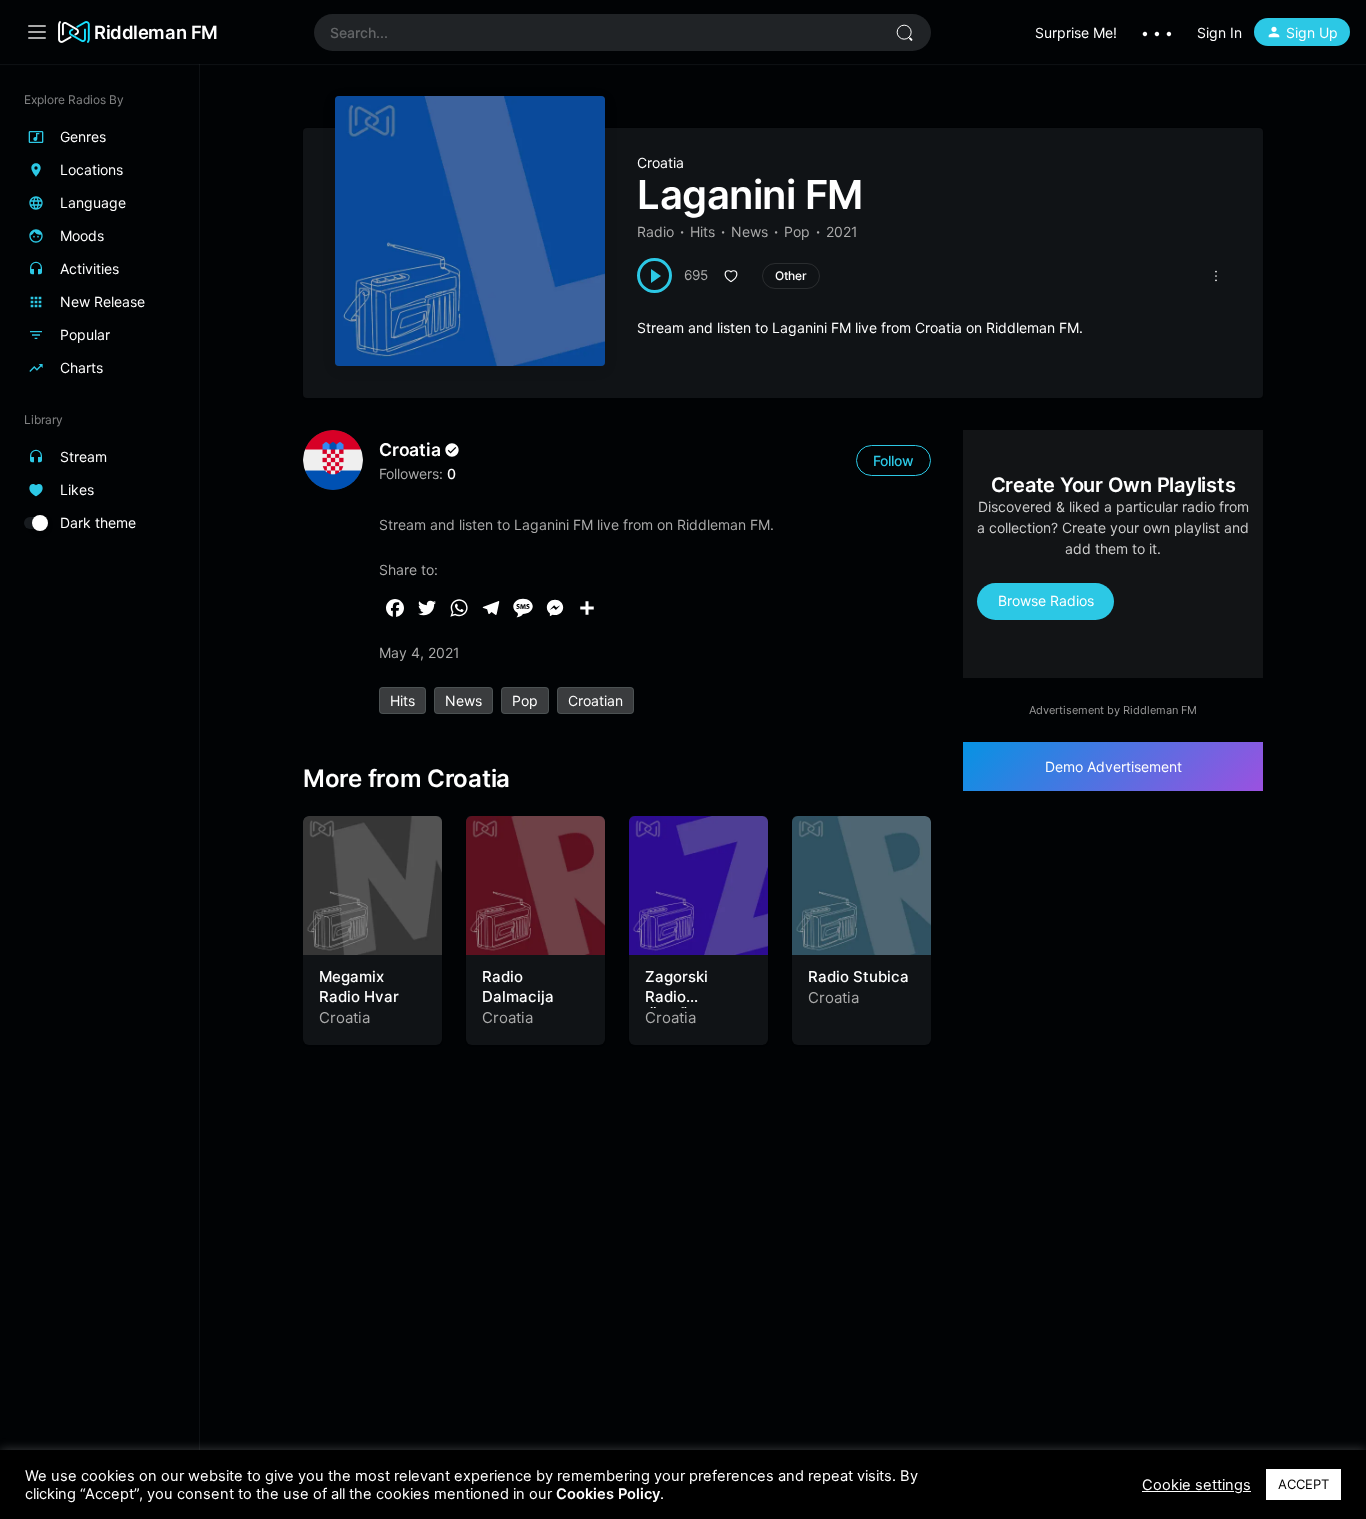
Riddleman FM (156, 32)
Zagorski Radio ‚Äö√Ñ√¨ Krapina (676, 1006)
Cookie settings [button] (1196, 1485)
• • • (1157, 32)
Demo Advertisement (1113, 766)
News (749, 231)
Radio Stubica (858, 976)
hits (402, 700)
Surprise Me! (1076, 32)
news (463, 700)
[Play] (654, 275)
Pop (797, 231)
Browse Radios (1046, 600)
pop (525, 700)
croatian (595, 700)
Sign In (1219, 32)
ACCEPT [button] (1303, 1484)
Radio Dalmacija (518, 986)
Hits (702, 231)
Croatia (660, 162)
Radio (655, 231)
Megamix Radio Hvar (359, 986)
